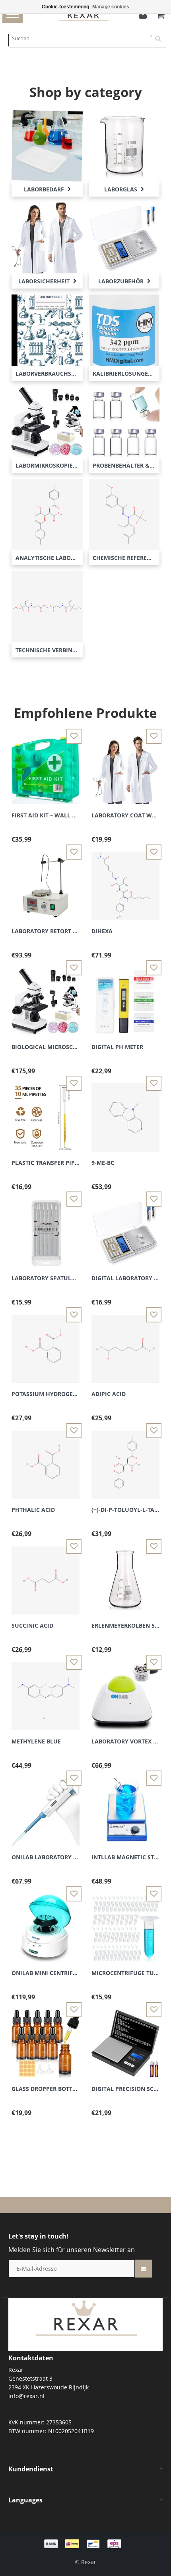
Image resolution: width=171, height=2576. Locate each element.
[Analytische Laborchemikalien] (47, 514)
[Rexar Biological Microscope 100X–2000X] (46, 997)
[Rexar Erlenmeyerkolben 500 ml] (125, 1576)
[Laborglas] (124, 145)
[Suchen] (161, 35)
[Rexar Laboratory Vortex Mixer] (125, 1692)
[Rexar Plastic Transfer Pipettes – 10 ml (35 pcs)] (46, 1113)
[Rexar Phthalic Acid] (46, 1460)
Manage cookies (111, 7)
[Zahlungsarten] (85, 2543)
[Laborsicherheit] (47, 237)
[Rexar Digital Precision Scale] (125, 2039)
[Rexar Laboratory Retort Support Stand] (46, 881)
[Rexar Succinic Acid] (46, 1576)
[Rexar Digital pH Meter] (125, 997)
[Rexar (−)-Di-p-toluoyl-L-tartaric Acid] (125, 1460)
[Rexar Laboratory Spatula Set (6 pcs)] (46, 1229)
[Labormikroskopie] (47, 422)
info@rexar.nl (26, 2396)
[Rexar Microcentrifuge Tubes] (125, 1923)
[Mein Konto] (145, 16)
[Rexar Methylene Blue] (46, 1692)
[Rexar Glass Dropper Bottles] (46, 2039)
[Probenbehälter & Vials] (124, 422)
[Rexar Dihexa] (125, 881)
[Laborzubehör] (124, 237)
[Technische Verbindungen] (47, 606)
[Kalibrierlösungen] (124, 329)
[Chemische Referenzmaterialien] (124, 514)
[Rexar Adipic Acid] (125, 1345)
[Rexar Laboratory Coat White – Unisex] (125, 765)
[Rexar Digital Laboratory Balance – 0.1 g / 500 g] (125, 1229)
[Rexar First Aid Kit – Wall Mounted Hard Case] (46, 765)
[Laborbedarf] (47, 145)
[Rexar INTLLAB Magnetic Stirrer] (125, 1807)
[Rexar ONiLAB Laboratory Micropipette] (46, 1807)
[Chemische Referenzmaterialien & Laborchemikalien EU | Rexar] (85, 2323)
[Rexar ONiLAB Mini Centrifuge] (46, 1923)
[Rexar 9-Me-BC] (125, 1113)
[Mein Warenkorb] (160, 16)
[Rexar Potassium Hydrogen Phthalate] (46, 1345)
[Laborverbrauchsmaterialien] (47, 329)
